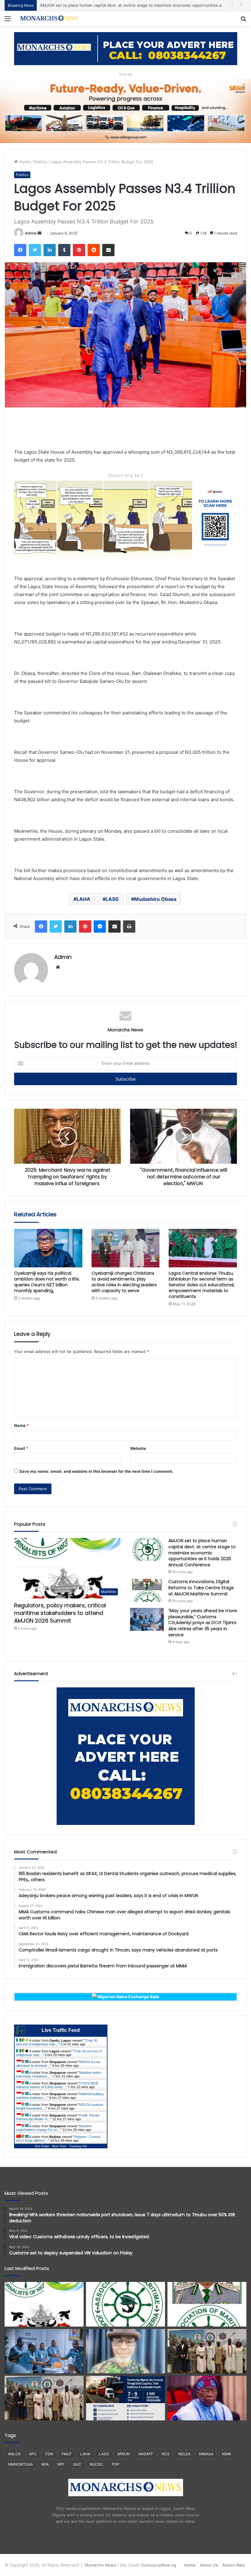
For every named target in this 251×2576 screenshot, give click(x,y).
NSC (77, 2464)
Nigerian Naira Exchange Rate (128, 1997)
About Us (209, 2565)
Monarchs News (100, 2565)
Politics (40, 162)
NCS (166, 2454)
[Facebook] (20, 250)
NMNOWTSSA (20, 2464)
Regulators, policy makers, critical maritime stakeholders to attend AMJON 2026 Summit (60, 1613)
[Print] (129, 927)
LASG (112, 899)
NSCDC (96, 2464)
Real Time (59, 2146)
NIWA (227, 2454)
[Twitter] (35, 250)
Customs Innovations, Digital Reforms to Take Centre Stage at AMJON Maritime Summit (201, 1588)
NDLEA (184, 2454)
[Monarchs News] (49, 18)
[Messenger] (100, 927)
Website (138, 1448)
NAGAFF (146, 2454)
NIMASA (206, 2454)
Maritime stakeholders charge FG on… (54, 2128)
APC (33, 2454)
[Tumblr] (64, 250)
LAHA (83, 899)
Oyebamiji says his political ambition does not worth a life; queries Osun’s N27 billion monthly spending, (47, 1282)
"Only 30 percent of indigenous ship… (57, 2042)
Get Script (42, 2146)
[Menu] (8, 21)
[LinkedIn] (50, 250)
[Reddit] (94, 250)
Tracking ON (78, 2146)
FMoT (67, 2454)
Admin (31, 233)
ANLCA (14, 2454)
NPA (45, 2464)
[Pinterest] (79, 250)
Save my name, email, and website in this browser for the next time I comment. (96, 1471)
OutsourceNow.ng (159, 2565)
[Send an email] (39, 233)
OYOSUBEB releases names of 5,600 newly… (57, 2085)
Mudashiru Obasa (155, 899)
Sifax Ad (126, 74)
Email (21, 1448)
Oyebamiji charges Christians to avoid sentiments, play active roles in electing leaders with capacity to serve (124, 1282)
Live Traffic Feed (61, 2030)
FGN (49, 2454)
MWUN (124, 2454)
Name (21, 1425)
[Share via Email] (108, 250)
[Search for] (243, 21)
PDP (116, 2464)
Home (24, 162)
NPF (61, 2464)
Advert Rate (234, 2565)
